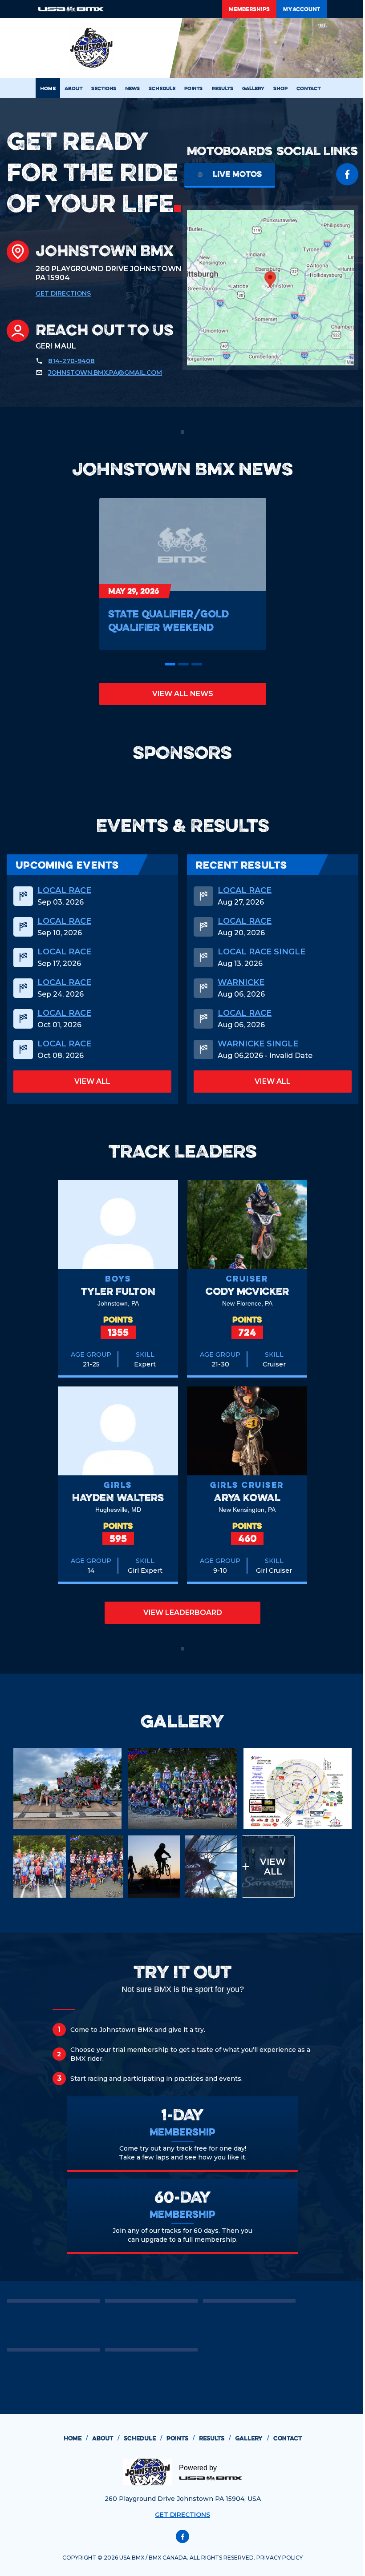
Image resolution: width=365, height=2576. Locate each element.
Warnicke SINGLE (258, 1044)
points (180, 2438)
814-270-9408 (71, 361)
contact (288, 2438)
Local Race (64, 890)
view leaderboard (183, 1613)
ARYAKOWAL (247, 1497)
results (215, 2438)
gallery (252, 2438)
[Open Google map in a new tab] (270, 288)
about (106, 2438)
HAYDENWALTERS (118, 1497)
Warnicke (241, 982)
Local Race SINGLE (262, 952)
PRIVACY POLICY (280, 2558)
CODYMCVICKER (247, 1291)
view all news (183, 694)
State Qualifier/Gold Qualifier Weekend (168, 620)
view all (92, 1081)
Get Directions (63, 293)
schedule (143, 2438)
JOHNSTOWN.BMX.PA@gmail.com (105, 373)
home (76, 2438)
